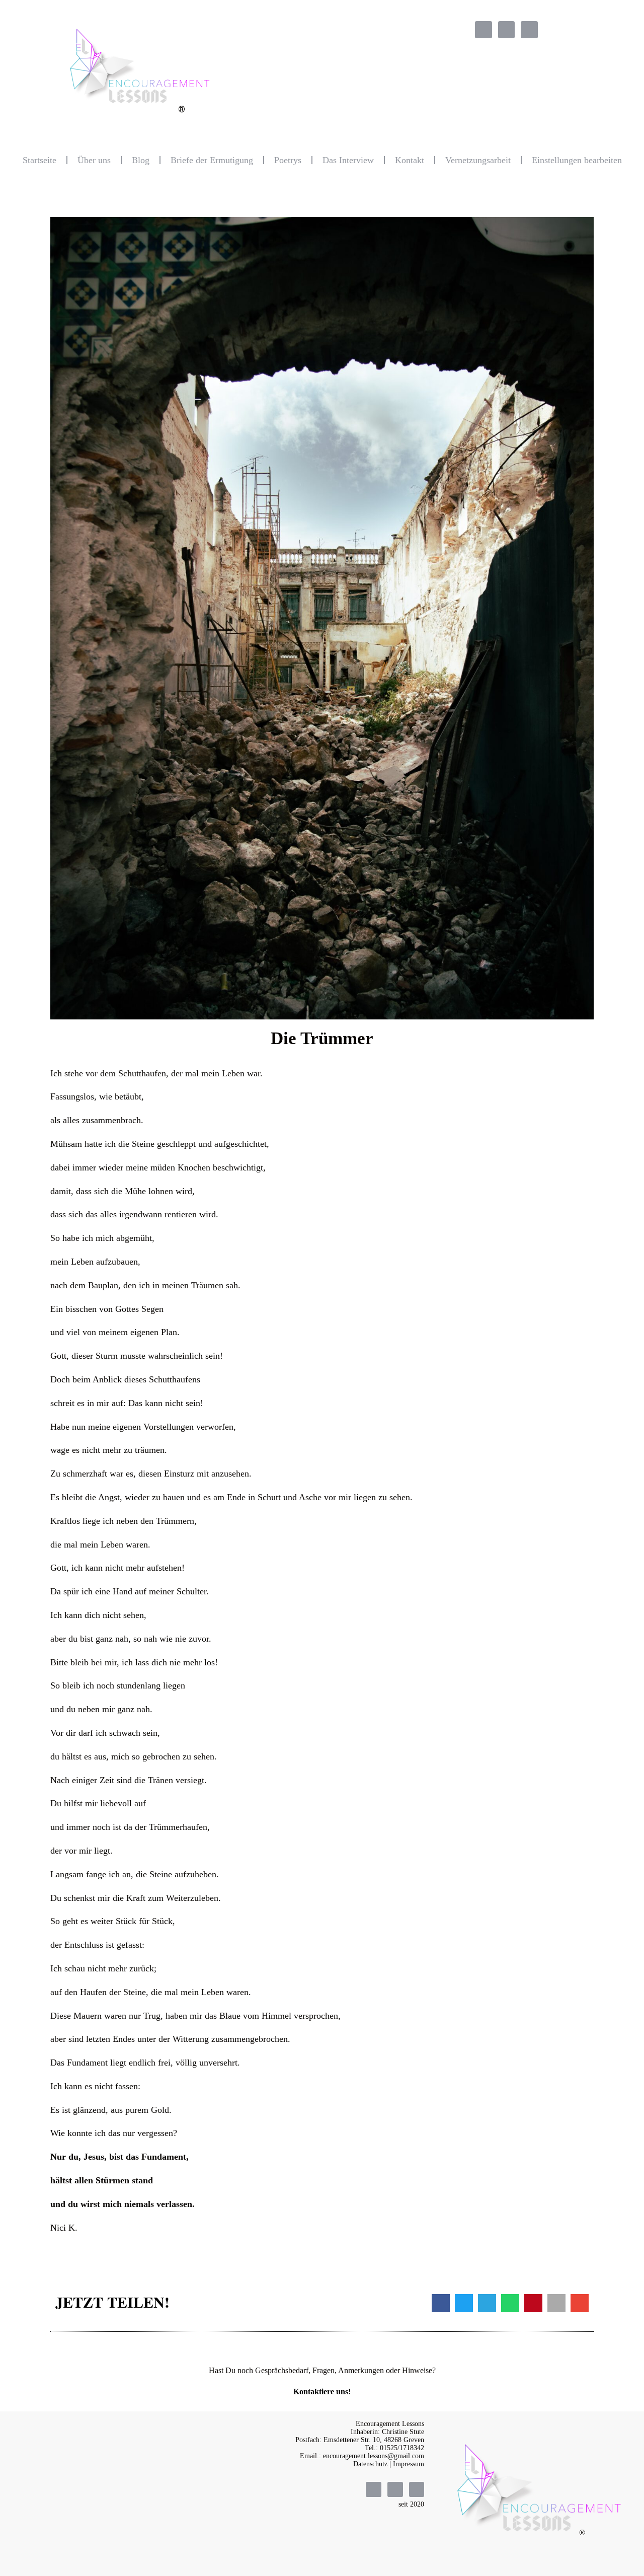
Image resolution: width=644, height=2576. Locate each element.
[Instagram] (507, 30)
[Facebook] (484, 30)
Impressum (409, 2464)
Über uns (94, 160)
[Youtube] (529, 30)
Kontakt (410, 160)
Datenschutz (370, 2464)
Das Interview (348, 160)
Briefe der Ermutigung (212, 160)
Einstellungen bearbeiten (577, 160)
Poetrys (288, 160)
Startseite (39, 160)
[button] (441, 2303)
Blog (141, 160)
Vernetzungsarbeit (478, 160)
